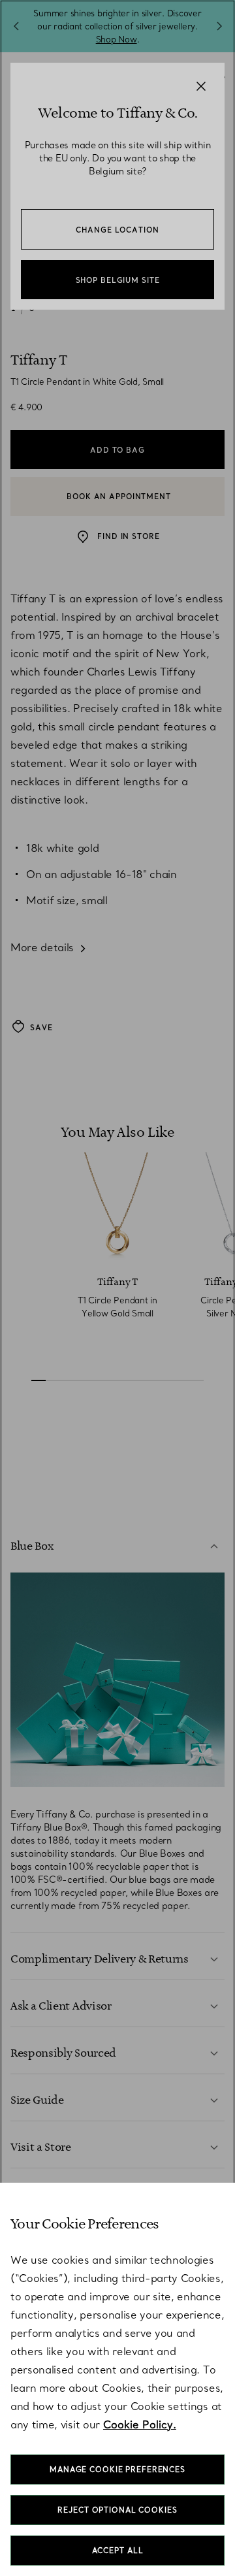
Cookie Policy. (140, 2424)
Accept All (118, 2551)
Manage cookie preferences (117, 2470)
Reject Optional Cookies (117, 2510)
